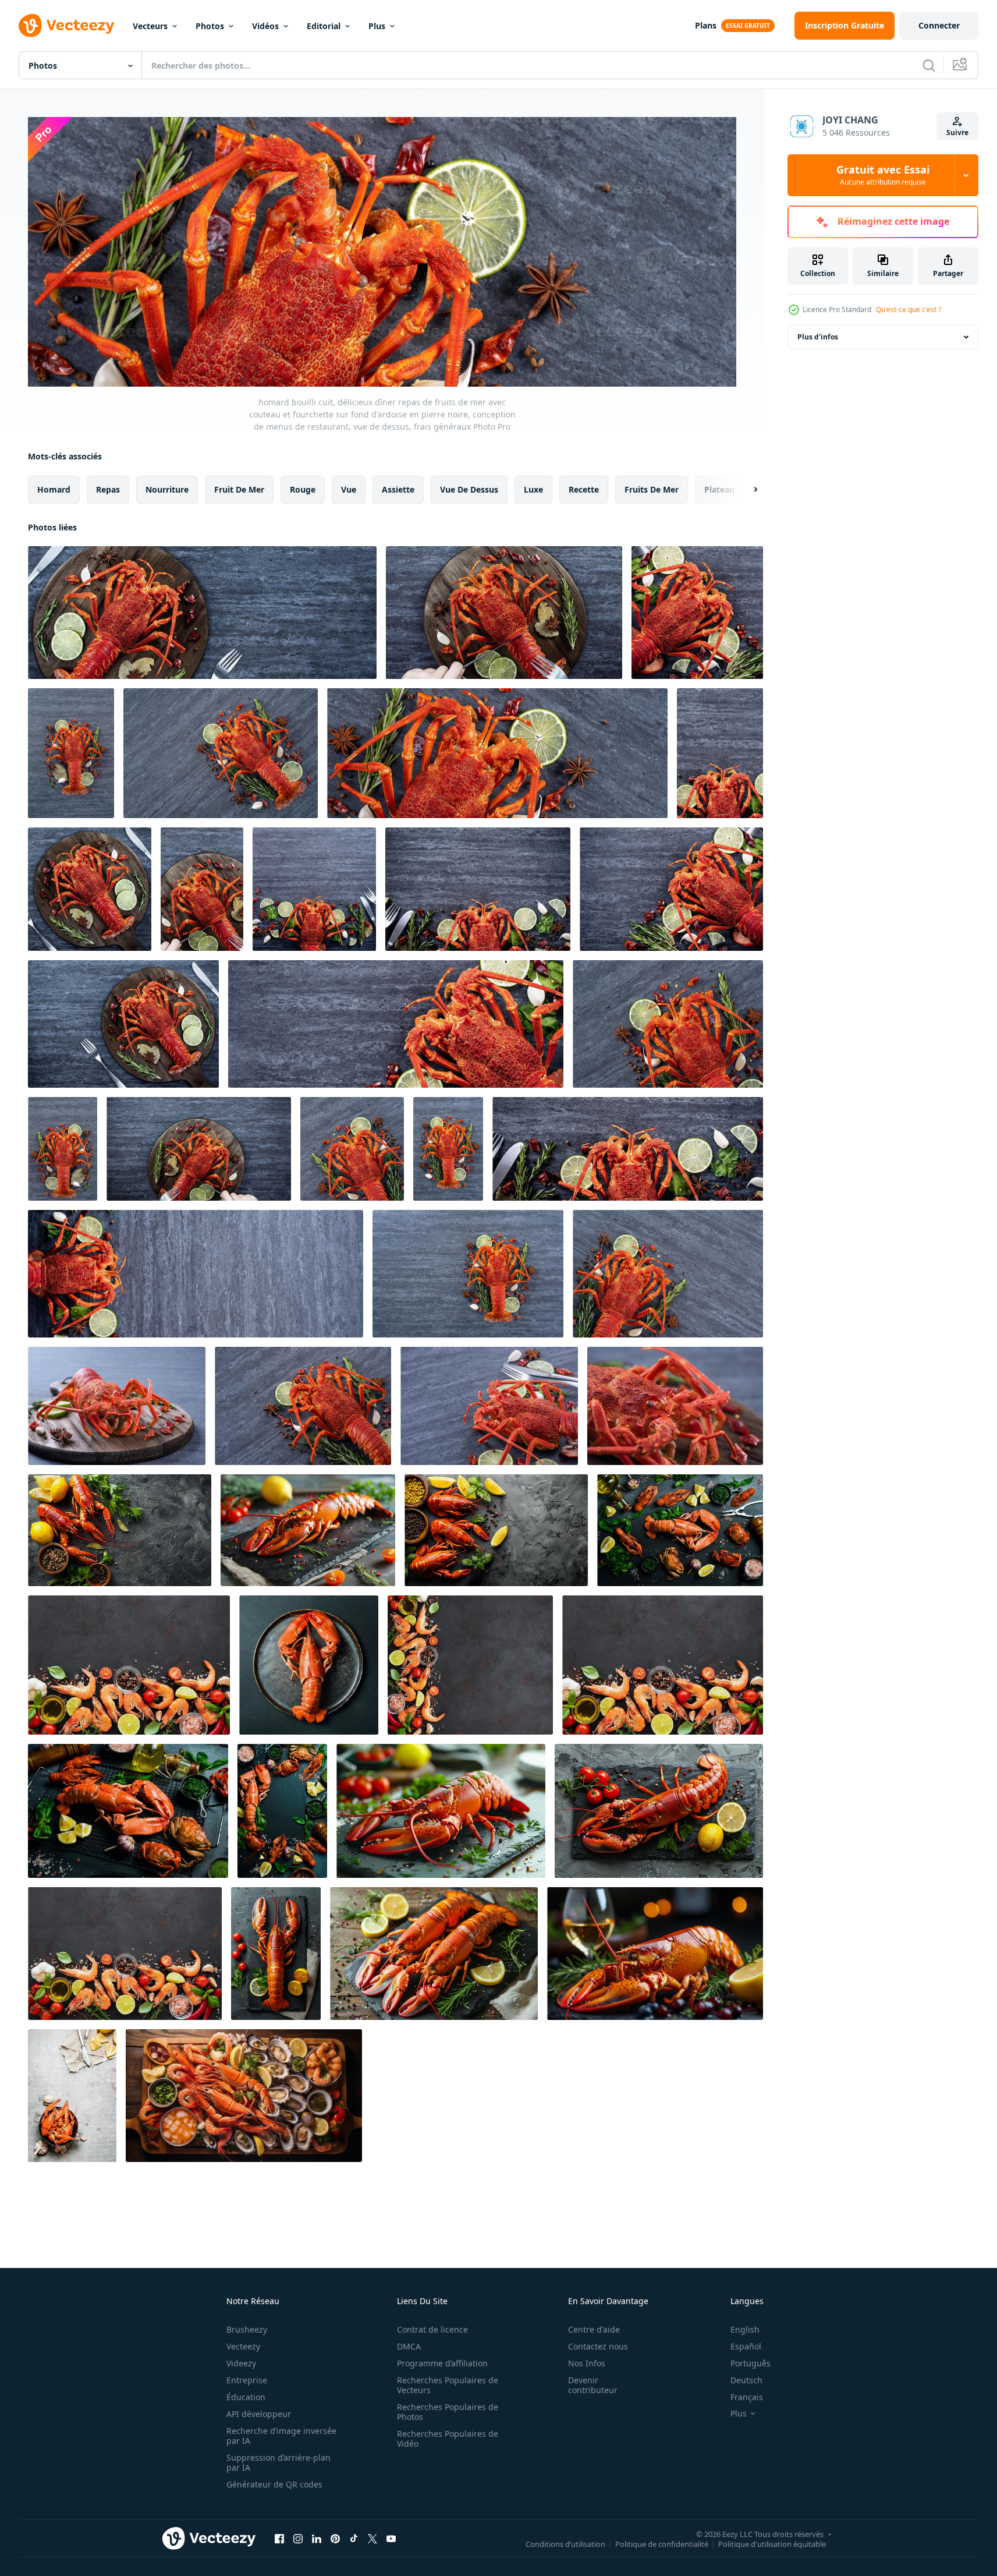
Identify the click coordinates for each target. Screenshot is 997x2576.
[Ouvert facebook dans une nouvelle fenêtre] (279, 2539)
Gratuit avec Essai (883, 175)
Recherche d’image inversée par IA (281, 2436)
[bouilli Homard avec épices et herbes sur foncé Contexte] (120, 1530)
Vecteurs (150, 26)
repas (108, 489)
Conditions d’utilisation (565, 2544)
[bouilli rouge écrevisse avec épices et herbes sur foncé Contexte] (496, 1530)
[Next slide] (746, 489)
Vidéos (265, 26)
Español (746, 2346)
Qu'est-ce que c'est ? (909, 309)
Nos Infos (587, 2363)
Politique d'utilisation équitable (772, 2544)
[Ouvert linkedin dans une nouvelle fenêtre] (317, 2539)
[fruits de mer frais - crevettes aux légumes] (129, 1665)
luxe (533, 489)
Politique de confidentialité (662, 2544)
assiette (398, 489)
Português (751, 2363)
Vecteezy (243, 2346)
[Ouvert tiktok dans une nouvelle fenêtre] (354, 2539)
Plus (377, 26)
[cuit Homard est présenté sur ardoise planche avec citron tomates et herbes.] (308, 1530)
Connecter (939, 25)
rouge (303, 489)
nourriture (167, 489)
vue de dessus (469, 489)
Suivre (957, 132)
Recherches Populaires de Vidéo (448, 2439)
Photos (210, 26)
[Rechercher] (929, 65)
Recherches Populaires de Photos (448, 2412)
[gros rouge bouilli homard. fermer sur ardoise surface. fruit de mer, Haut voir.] (309, 1665)
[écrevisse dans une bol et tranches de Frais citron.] (72, 2096)
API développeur (259, 2414)
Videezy (241, 2363)
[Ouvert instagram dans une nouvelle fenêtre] (298, 2539)
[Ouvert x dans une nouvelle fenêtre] (372, 2539)
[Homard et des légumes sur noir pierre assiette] (659, 1811)
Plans (706, 25)
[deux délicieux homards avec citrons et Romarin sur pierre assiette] (434, 1954)
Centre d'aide (594, 2329)
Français (747, 2397)
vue (349, 489)
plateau (719, 489)
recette (584, 489)
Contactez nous (598, 2346)
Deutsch (746, 2380)
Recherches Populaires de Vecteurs (448, 2385)
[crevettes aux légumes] (663, 1665)
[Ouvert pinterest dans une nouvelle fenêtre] (335, 2539)
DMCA (409, 2346)
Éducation (246, 2397)
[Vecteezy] (66, 26)
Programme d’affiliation (442, 2363)
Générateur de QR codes (274, 2484)
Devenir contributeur (593, 2385)
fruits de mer (652, 489)
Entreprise (247, 2380)
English (745, 2329)
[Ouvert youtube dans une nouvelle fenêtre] (391, 2539)
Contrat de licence (432, 2329)
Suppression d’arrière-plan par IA (278, 2462)
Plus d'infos (818, 337)
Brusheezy (247, 2329)
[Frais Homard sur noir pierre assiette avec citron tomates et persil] (276, 1954)
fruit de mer (239, 489)
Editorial (324, 26)
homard (54, 489)
